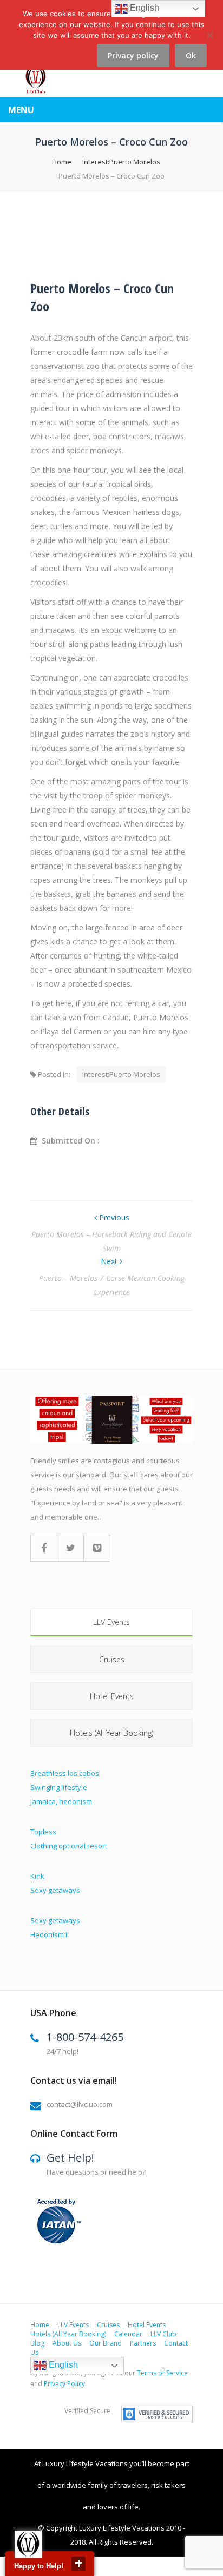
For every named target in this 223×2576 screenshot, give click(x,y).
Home (62, 162)
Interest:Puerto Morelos (121, 162)
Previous (113, 1217)
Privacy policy (133, 55)
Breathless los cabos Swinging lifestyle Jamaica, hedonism (65, 1787)
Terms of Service (162, 2373)
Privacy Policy (64, 2384)
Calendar (128, 2334)
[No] (209, 41)
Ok (191, 55)
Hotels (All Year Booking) (111, 1733)
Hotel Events (112, 1696)
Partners (143, 2343)
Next (110, 1261)
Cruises (112, 1659)
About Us (67, 2343)
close (78, 2564)
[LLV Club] (35, 80)
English (62, 2365)
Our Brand (106, 2343)
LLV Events (111, 1622)
